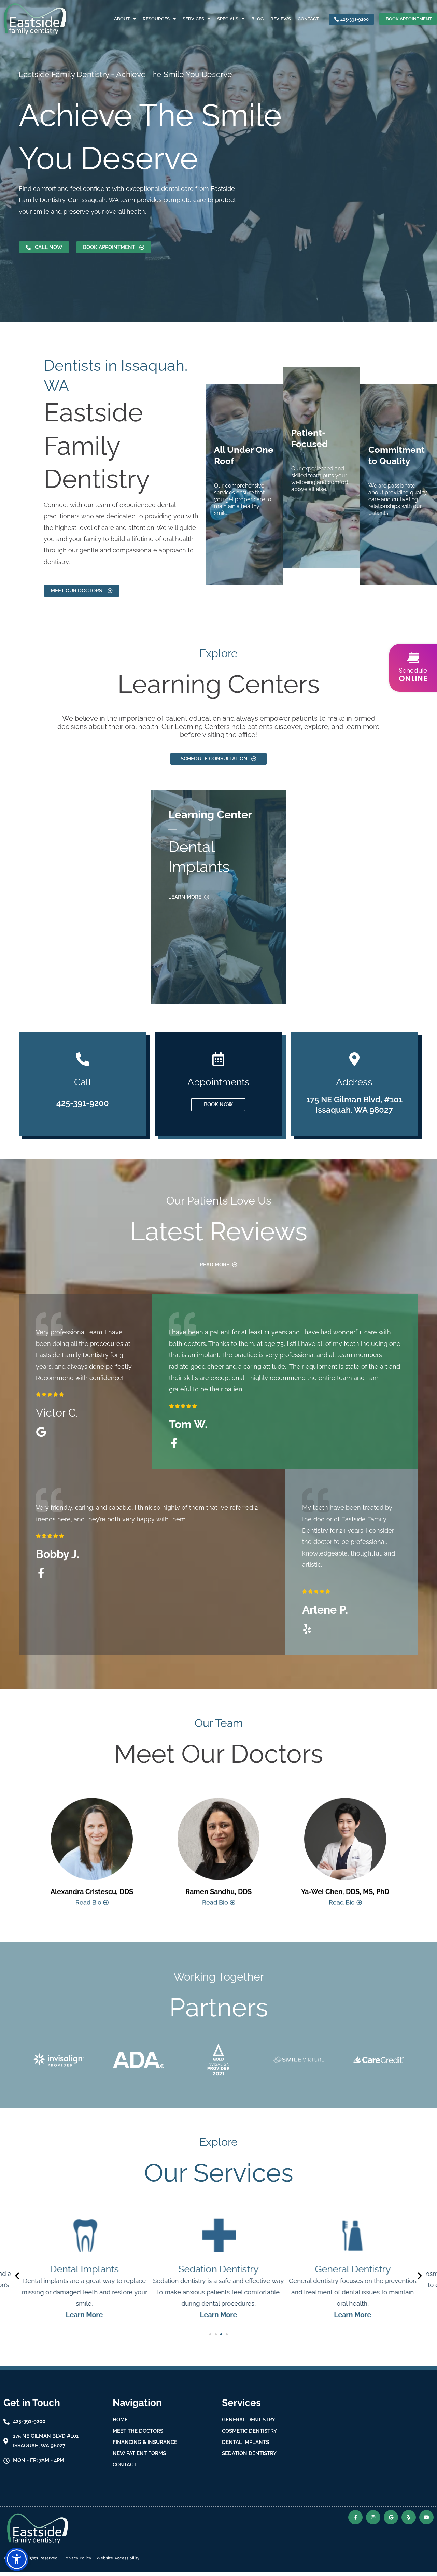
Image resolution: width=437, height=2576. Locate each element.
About (122, 19)
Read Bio (89, 1903)
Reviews (281, 19)
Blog (257, 19)
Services (193, 19)
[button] (210, 2334)
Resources (156, 19)
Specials (228, 19)
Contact (308, 19)
